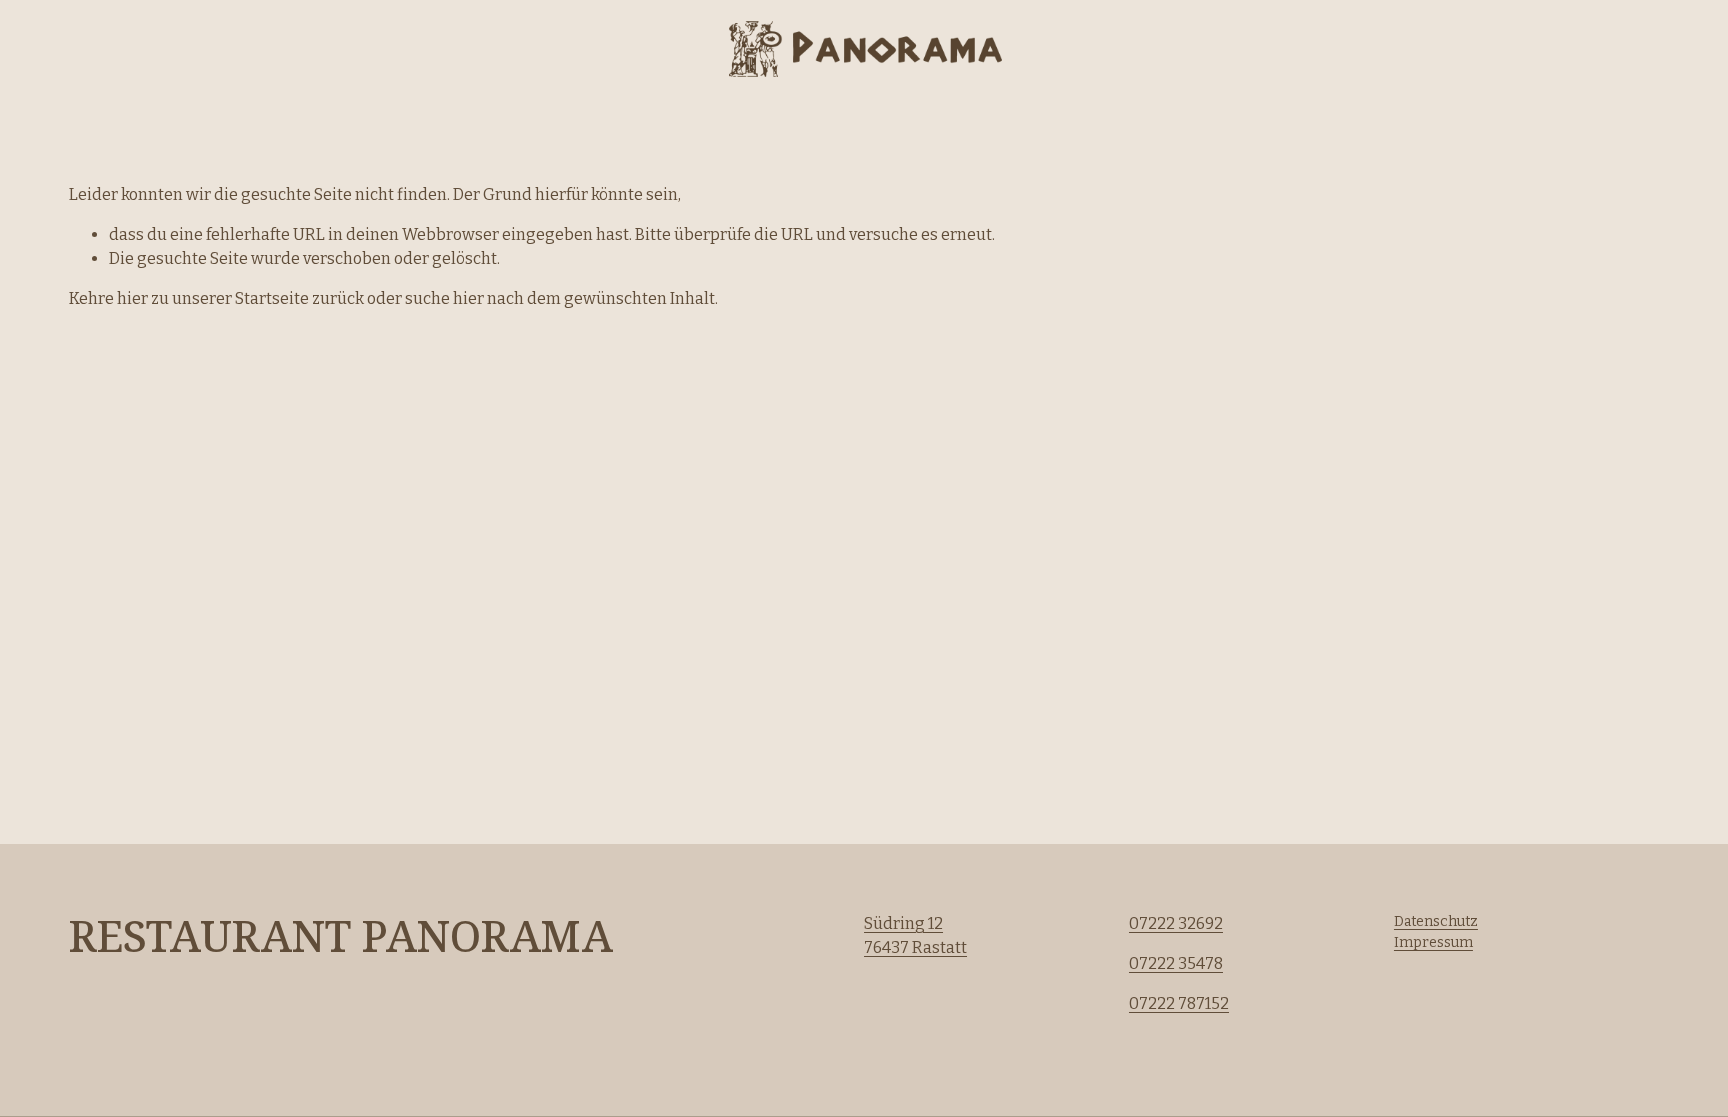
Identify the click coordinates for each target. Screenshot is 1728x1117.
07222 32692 (1176, 923)
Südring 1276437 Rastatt (915, 935)
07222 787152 (1179, 1003)
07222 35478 (1176, 963)
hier (132, 298)
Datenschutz (1436, 921)
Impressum (1433, 942)
